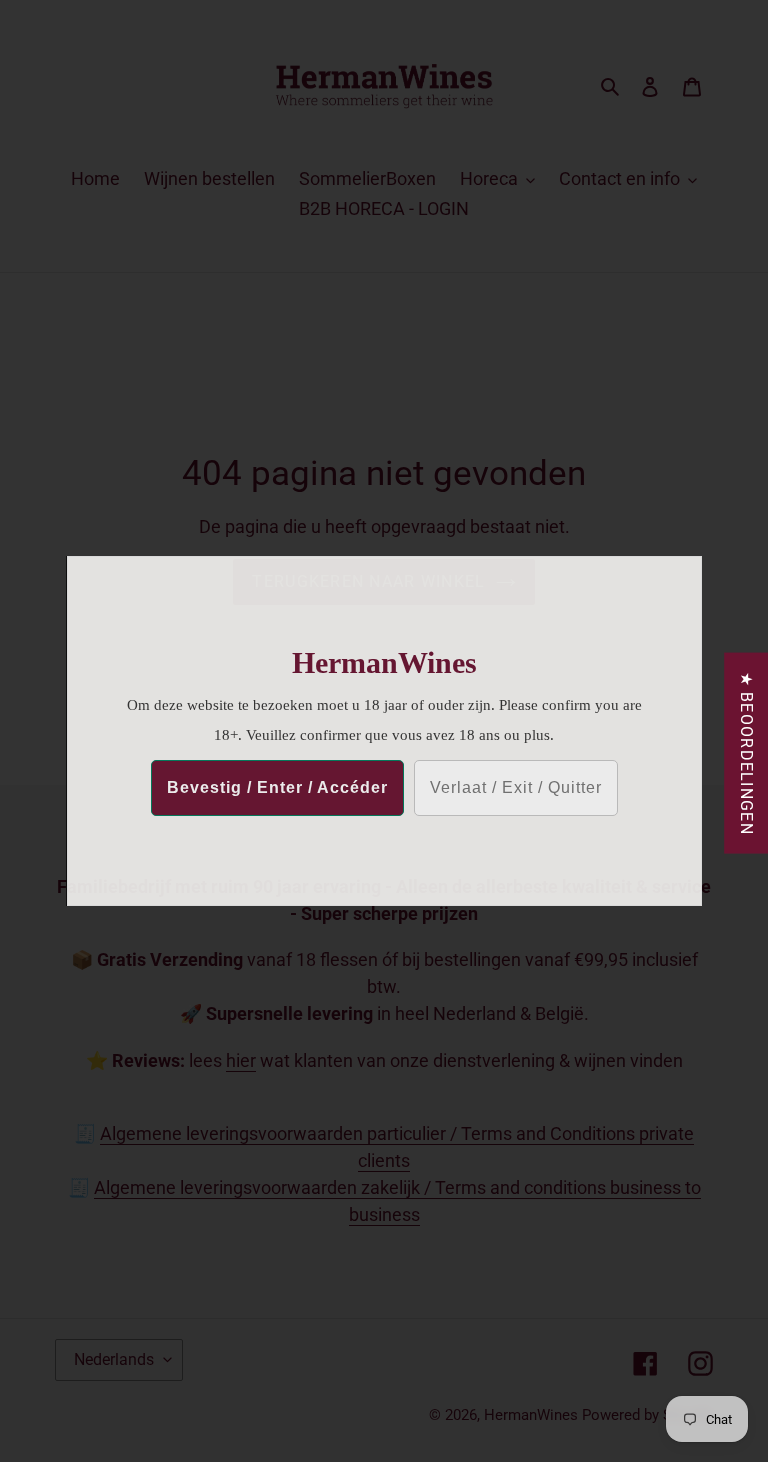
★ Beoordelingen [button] (746, 753)
